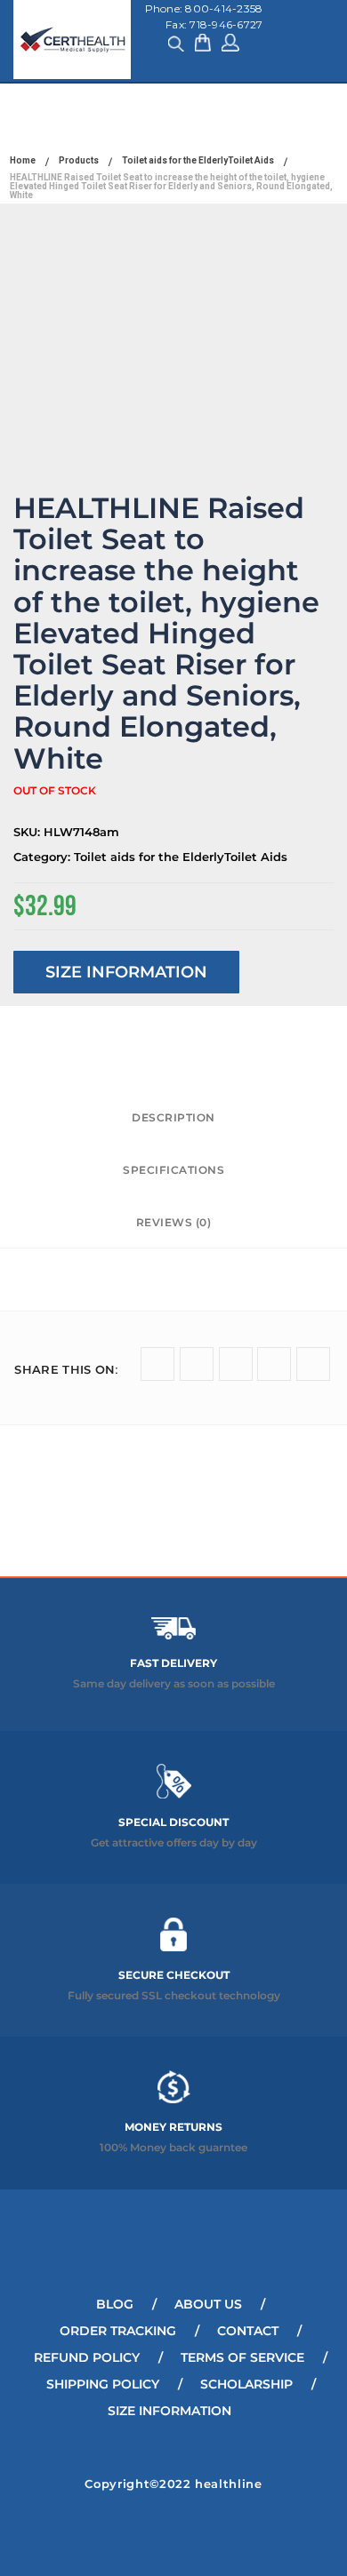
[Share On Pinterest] (313, 1364)
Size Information (126, 972)
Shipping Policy (103, 2384)
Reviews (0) (174, 1222)
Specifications (173, 1170)
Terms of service (242, 2357)
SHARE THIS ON (66, 1369)
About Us (208, 2304)
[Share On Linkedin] (274, 1364)
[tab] (173, 1118)
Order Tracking (118, 2331)
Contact (248, 2331)
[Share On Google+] (236, 1364)
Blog (115, 2304)
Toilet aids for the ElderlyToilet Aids (181, 857)
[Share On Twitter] (157, 1364)
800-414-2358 (224, 8)
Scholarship (246, 2384)
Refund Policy (87, 2357)
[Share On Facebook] (197, 1364)
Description (173, 1117)
